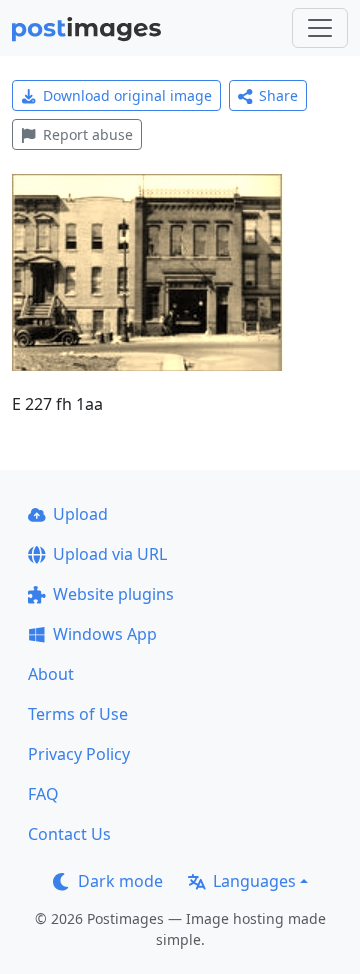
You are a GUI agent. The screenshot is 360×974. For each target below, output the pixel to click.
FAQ (43, 794)
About (51, 674)
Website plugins (113, 594)
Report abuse (88, 134)
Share (278, 95)
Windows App (105, 634)
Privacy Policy (79, 754)
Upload (80, 514)
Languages (254, 881)
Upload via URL (110, 554)
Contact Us (69, 834)
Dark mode (120, 881)
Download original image (127, 95)
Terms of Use (78, 714)
